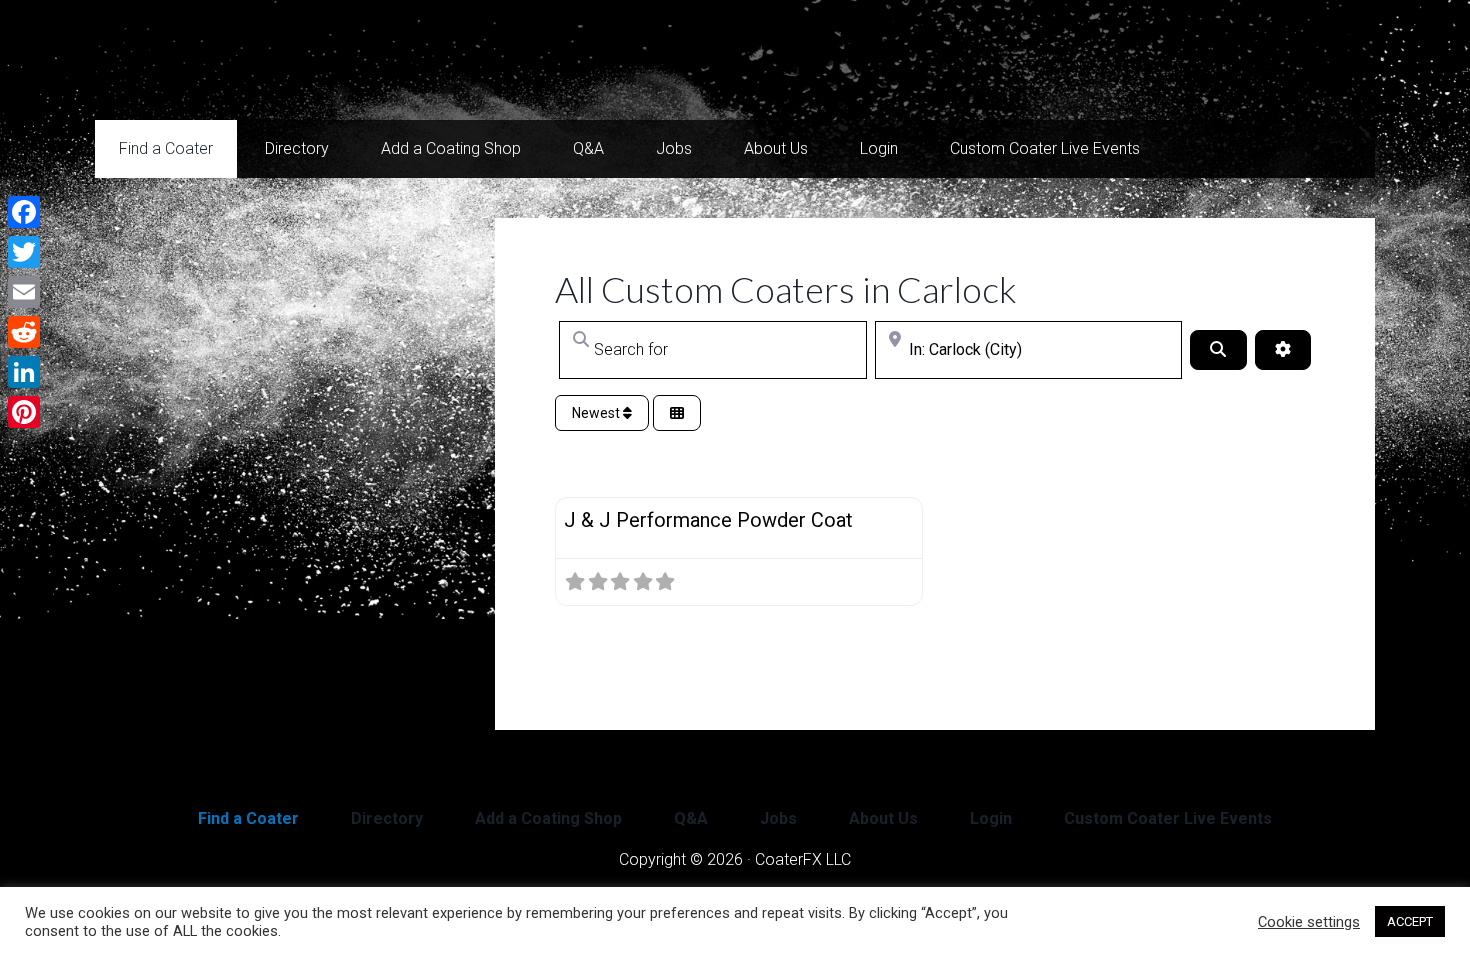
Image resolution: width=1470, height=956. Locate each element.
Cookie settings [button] (1309, 922)
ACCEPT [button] (1410, 921)
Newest (597, 413)
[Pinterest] (24, 412)
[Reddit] (24, 332)
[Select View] (677, 413)
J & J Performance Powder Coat (708, 520)
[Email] (24, 292)
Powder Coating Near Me (295, 60)
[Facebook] (24, 212)
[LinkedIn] (24, 372)
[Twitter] (24, 252)
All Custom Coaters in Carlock (786, 289)
